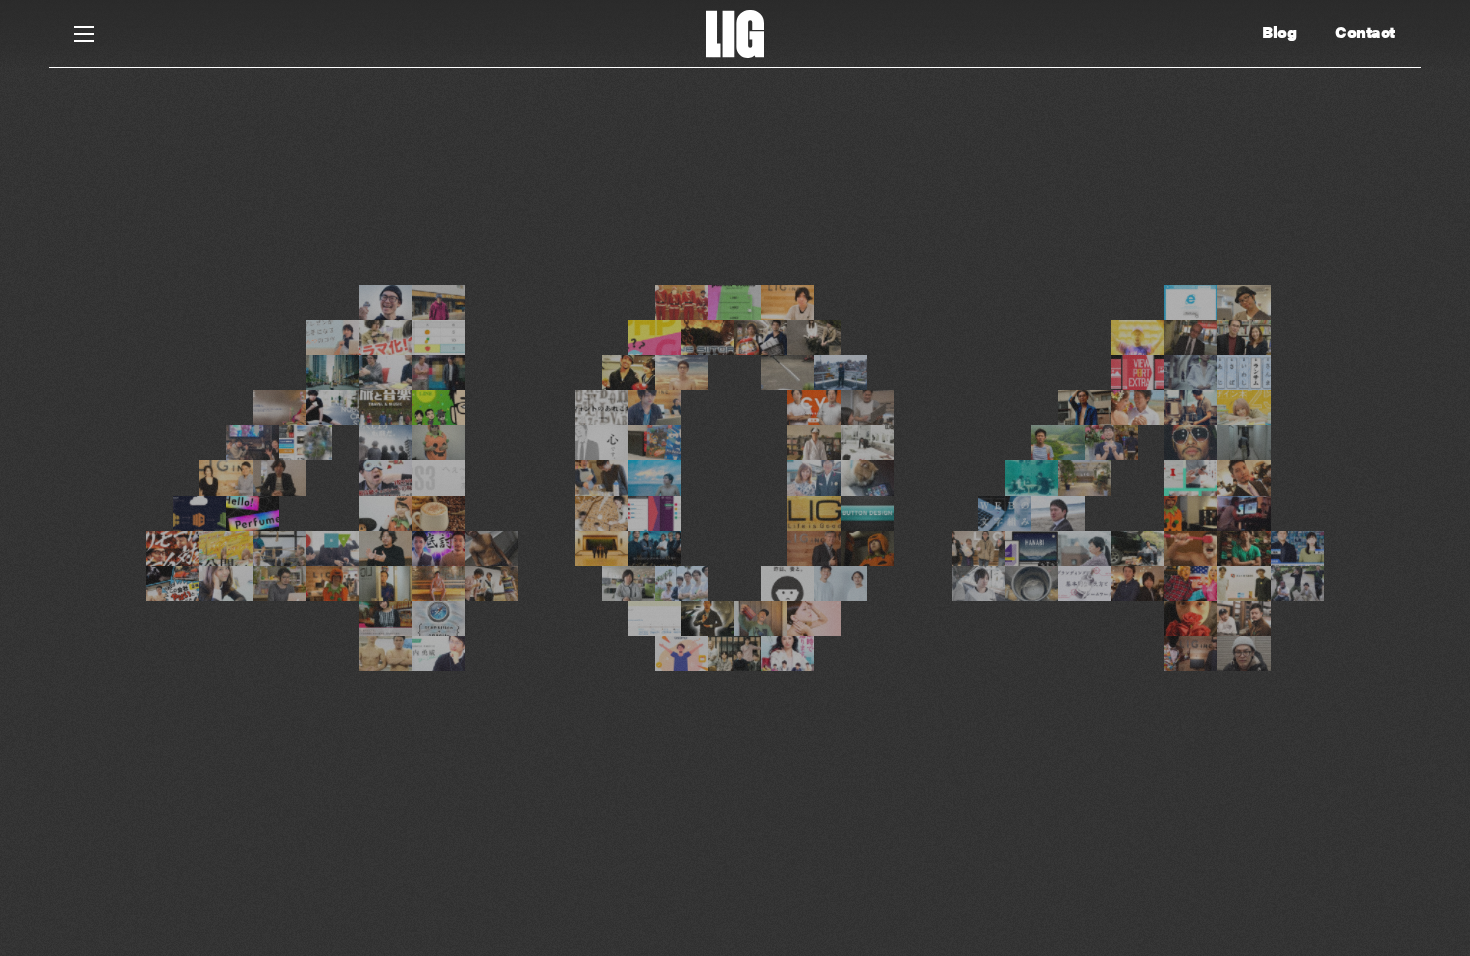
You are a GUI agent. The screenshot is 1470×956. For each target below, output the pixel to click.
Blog (1279, 32)
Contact (1365, 32)
